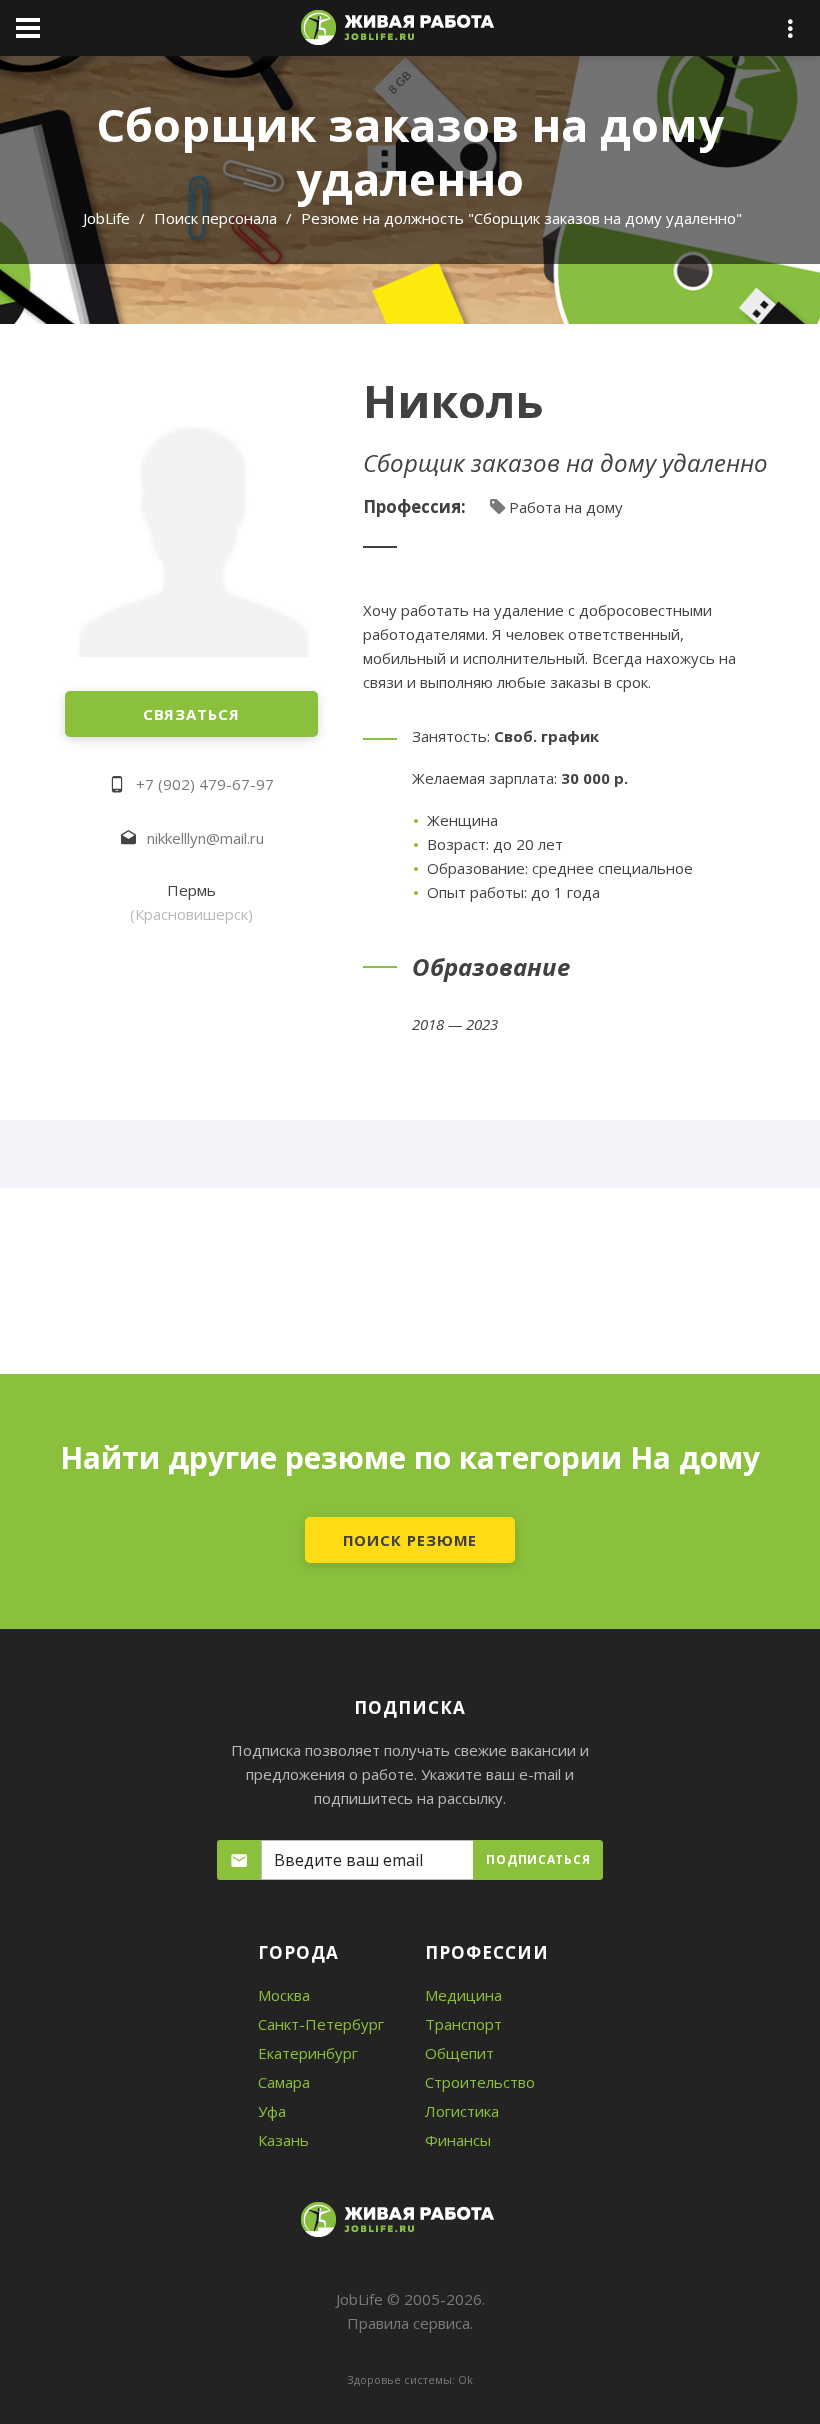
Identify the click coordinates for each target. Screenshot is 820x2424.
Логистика (462, 2111)
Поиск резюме (410, 1540)
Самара (284, 2082)
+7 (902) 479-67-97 (205, 784)
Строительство (480, 2082)
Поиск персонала (215, 218)
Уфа (272, 2111)
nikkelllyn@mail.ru (205, 838)
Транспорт (463, 2024)
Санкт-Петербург (321, 2024)
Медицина (463, 1995)
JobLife (106, 218)
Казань (283, 2140)
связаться (191, 714)
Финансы (458, 2140)
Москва (284, 1995)
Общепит (459, 2053)
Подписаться (538, 1859)
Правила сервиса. (410, 2323)
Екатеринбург (308, 2053)
